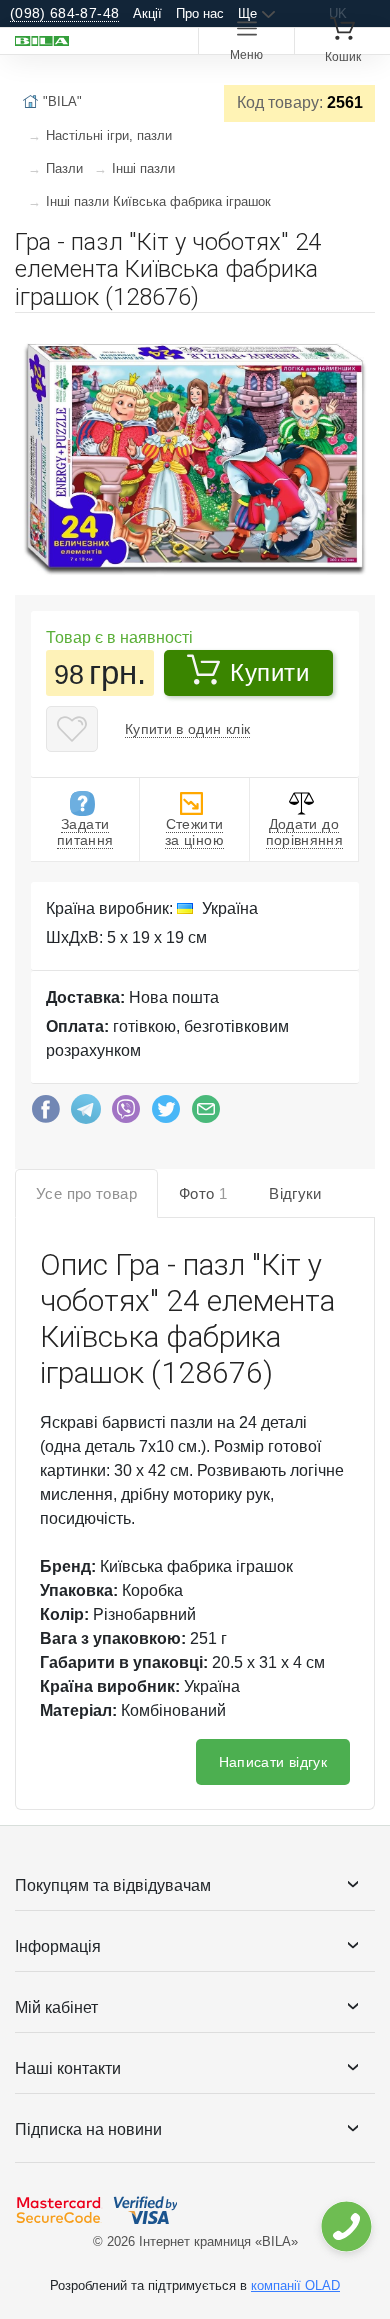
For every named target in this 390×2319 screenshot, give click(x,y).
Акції (147, 13)
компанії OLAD (295, 2285)
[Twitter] (166, 1114)
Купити (270, 672)
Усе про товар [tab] (86, 1193)
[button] (357, 336)
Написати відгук (273, 1762)
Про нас (200, 13)
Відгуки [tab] (295, 1193)
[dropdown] (345, 2226)
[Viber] (126, 1114)
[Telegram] (86, 1114)
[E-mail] (206, 1114)
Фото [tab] (203, 1193)
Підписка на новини (88, 2129)
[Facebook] (46, 1114)
